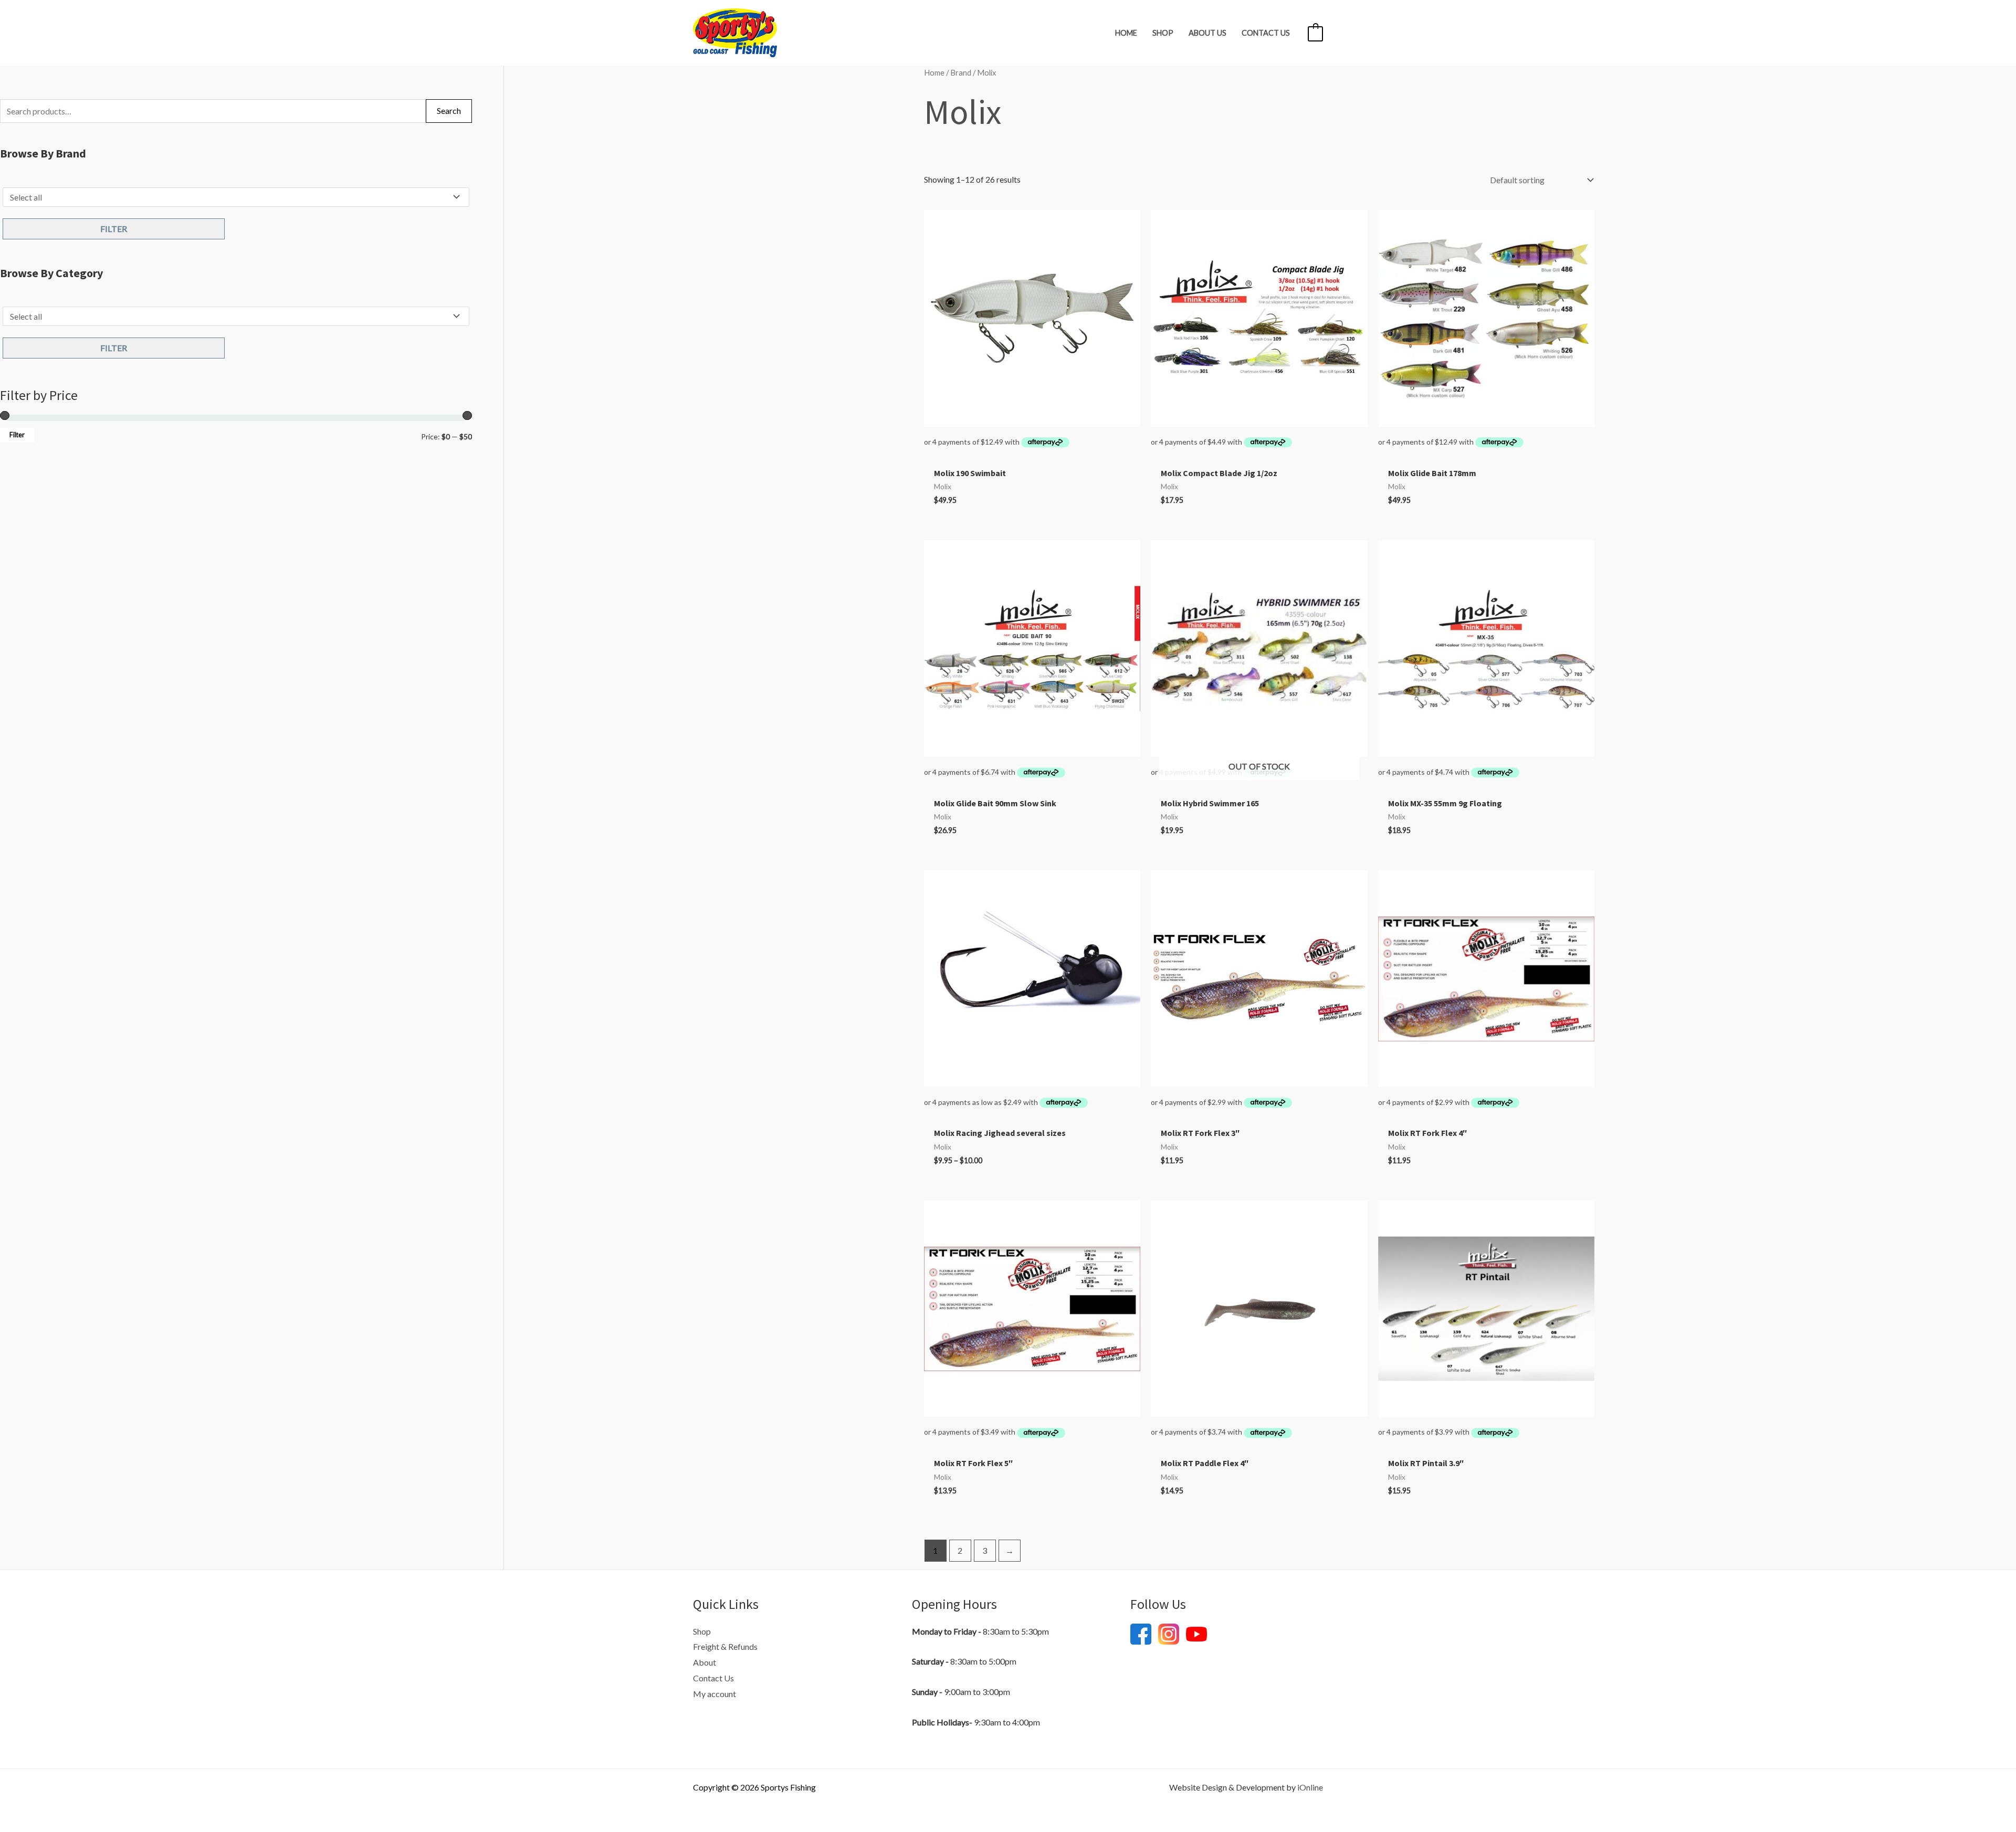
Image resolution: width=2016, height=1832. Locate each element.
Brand (961, 72)
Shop (1163, 33)
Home (1126, 33)
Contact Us (1266, 33)
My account (715, 1694)
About (705, 1662)
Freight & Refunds (725, 1646)
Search (449, 110)
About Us (1207, 33)
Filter (114, 229)
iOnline (1310, 1787)
